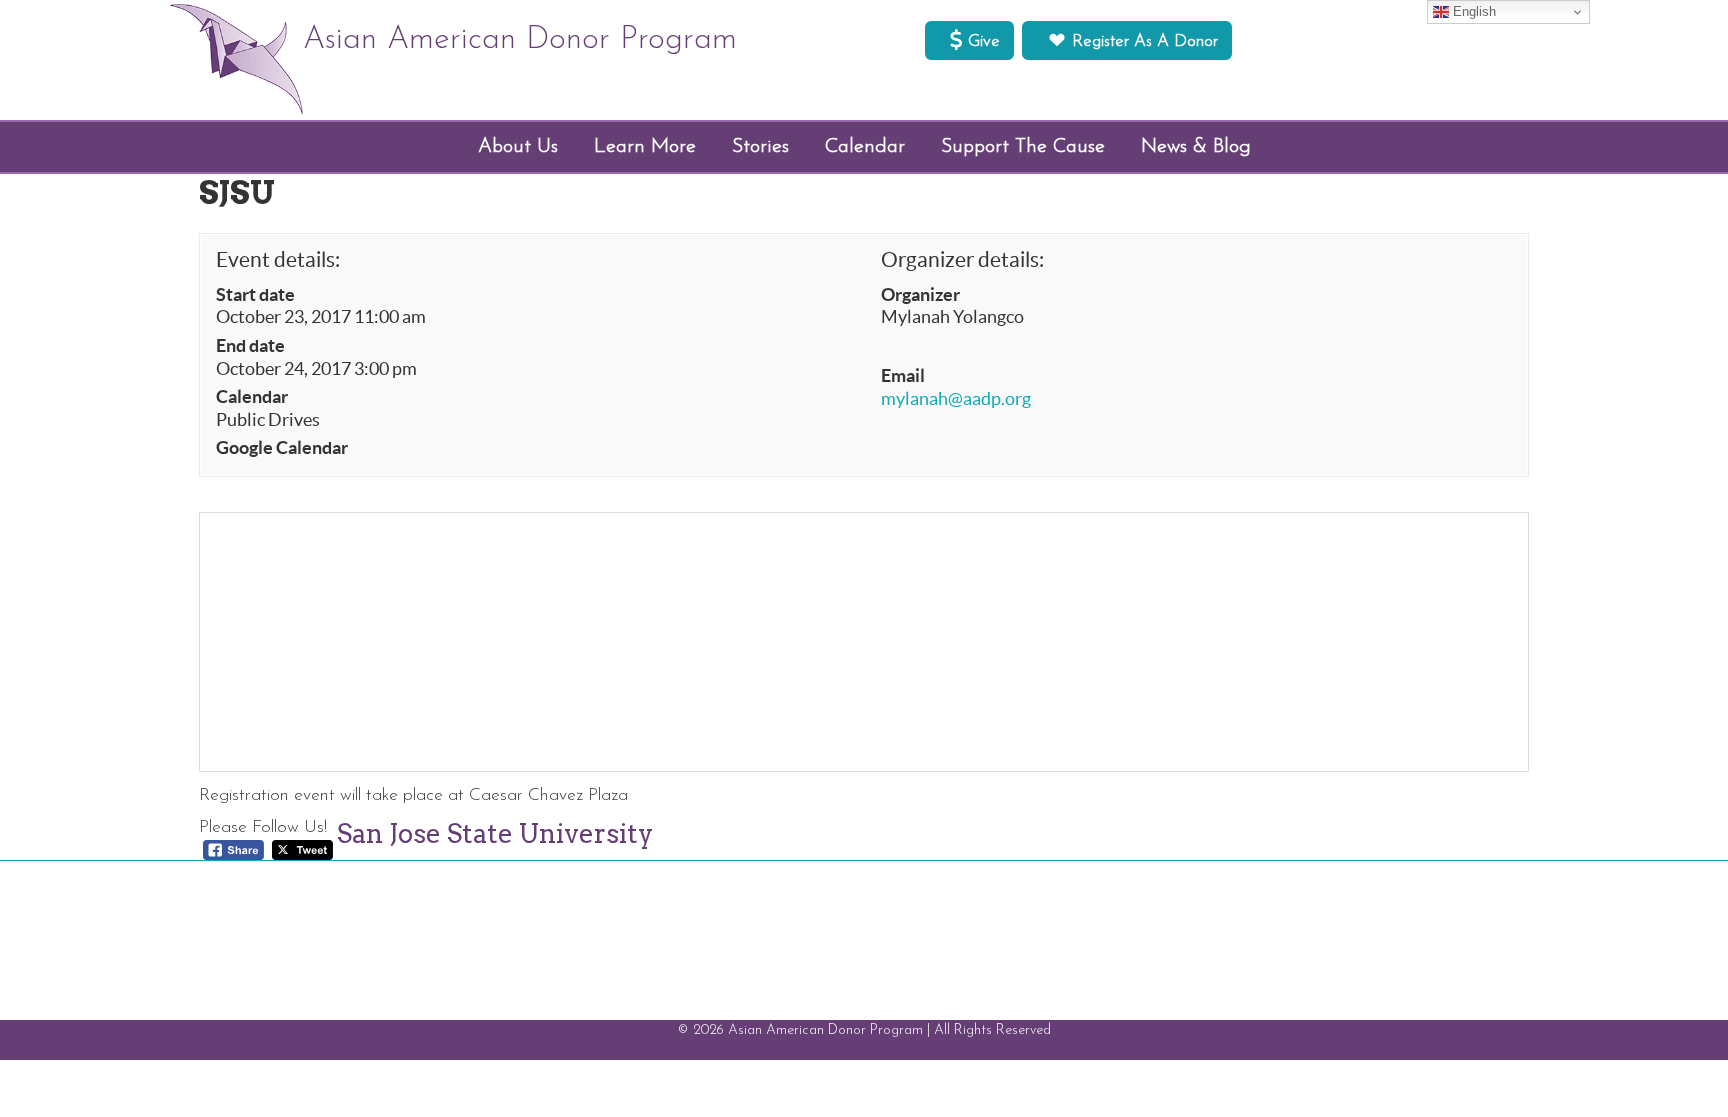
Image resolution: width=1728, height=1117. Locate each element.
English (1472, 11)
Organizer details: (962, 259)
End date (250, 346)
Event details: (278, 259)
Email (903, 376)
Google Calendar (282, 448)
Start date (255, 295)
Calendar (252, 397)
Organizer (920, 295)
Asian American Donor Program (520, 40)
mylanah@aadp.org (956, 399)
